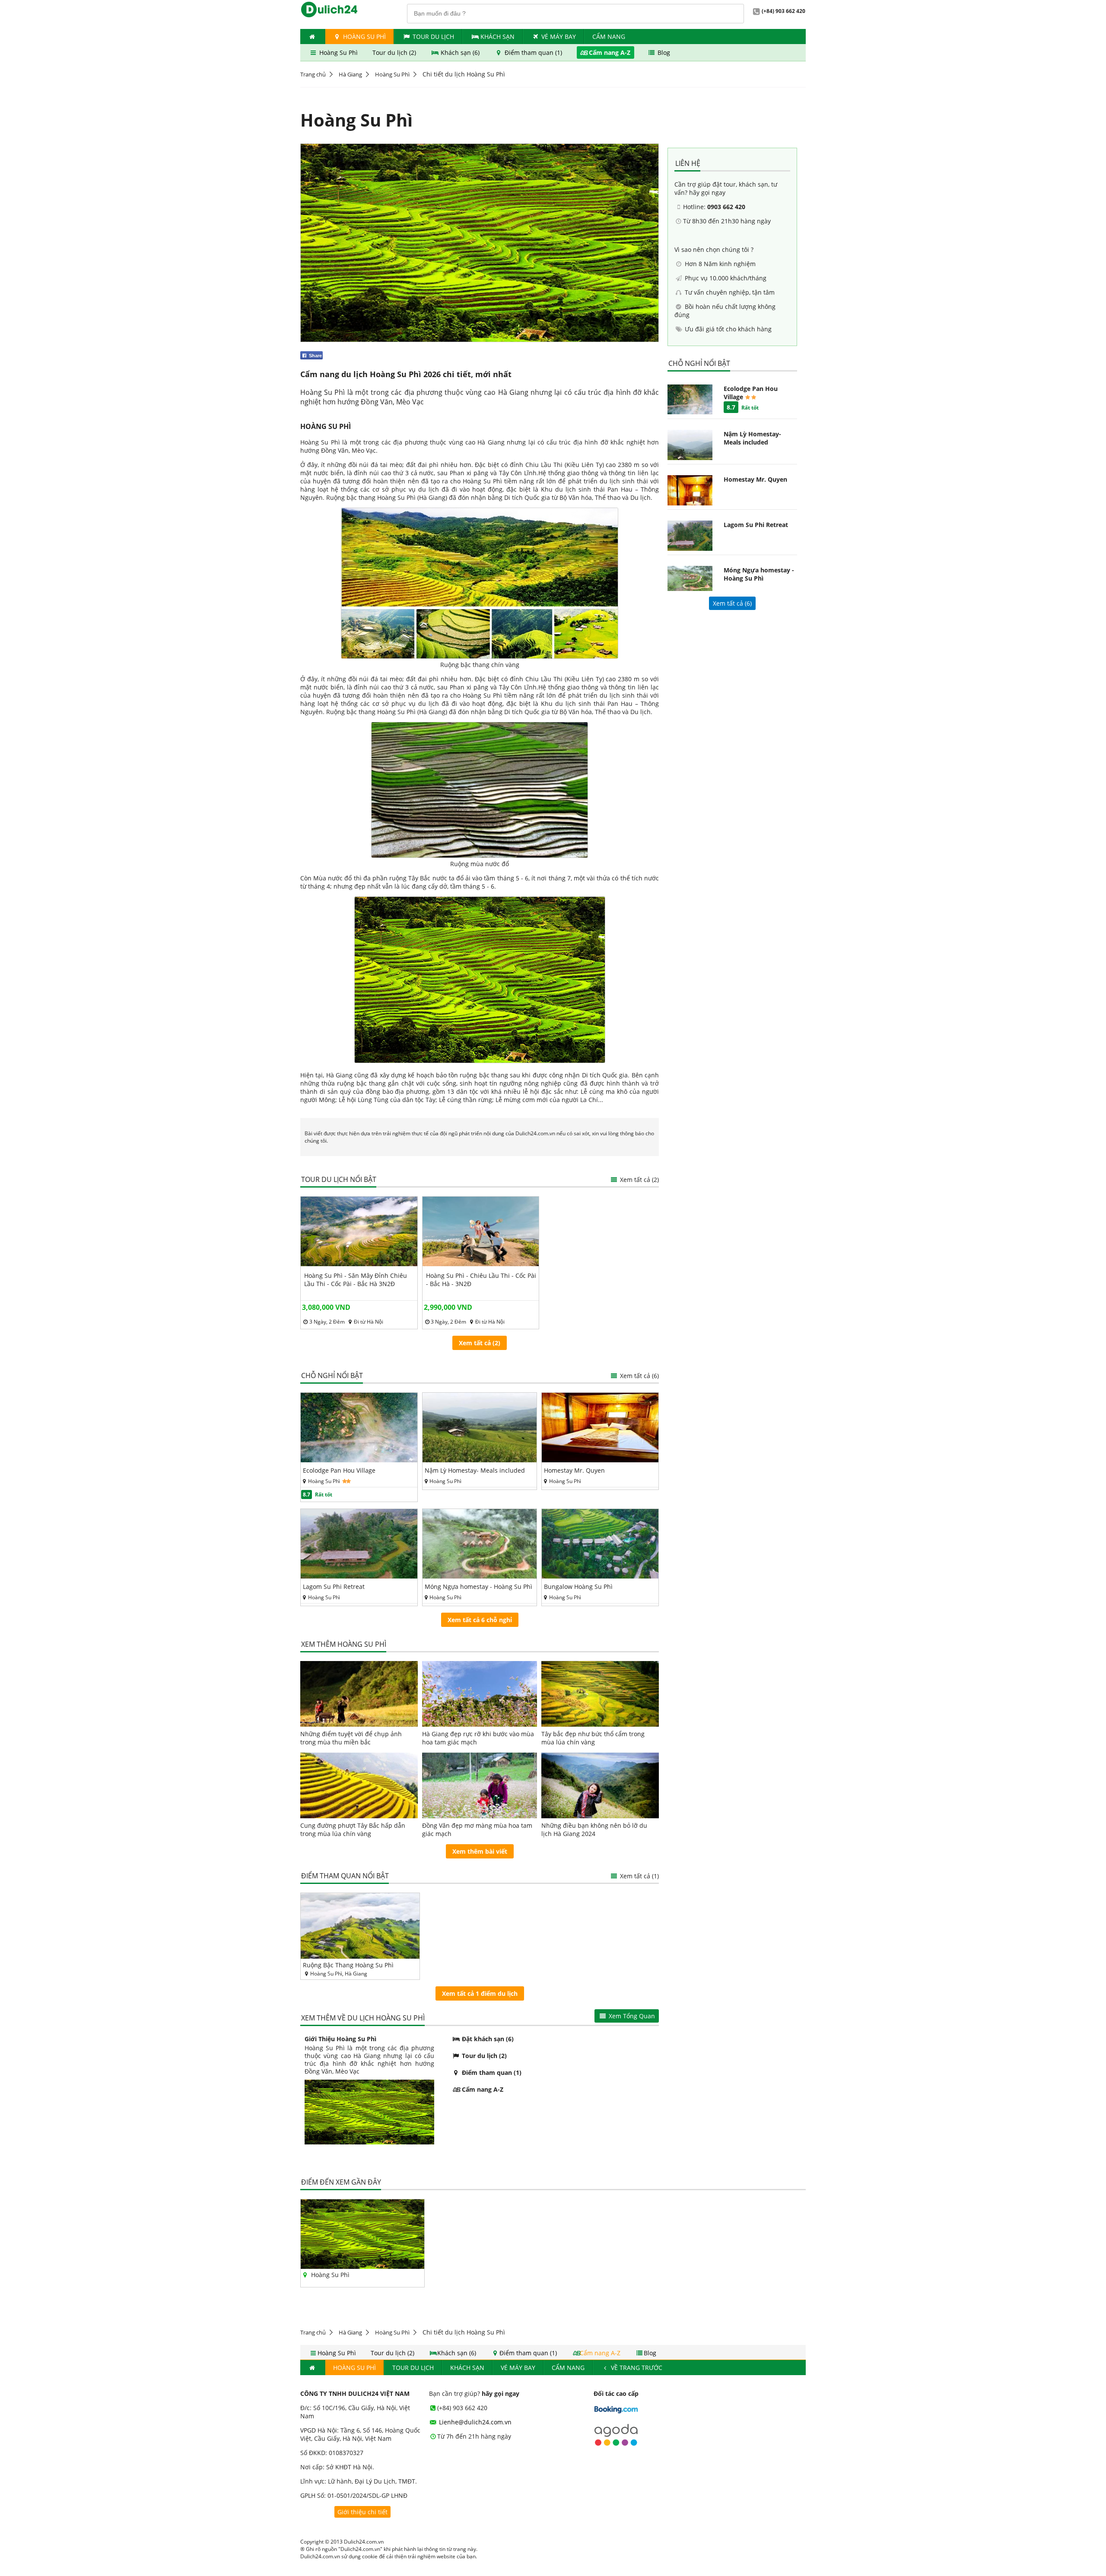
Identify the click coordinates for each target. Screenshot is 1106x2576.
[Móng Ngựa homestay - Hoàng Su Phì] (480, 1576)
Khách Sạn (497, 37)
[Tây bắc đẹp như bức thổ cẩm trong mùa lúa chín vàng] (600, 1694)
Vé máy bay (559, 37)
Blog (663, 52)
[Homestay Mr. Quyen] (600, 1460)
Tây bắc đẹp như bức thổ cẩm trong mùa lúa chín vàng (593, 1738)
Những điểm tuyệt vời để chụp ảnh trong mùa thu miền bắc (351, 1738)
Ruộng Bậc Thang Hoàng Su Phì (348, 1965)
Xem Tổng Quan (631, 2016)
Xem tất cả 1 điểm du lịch (480, 1993)
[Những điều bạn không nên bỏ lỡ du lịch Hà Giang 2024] (600, 1785)
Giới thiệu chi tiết (362, 2512)
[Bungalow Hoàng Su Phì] (600, 1576)
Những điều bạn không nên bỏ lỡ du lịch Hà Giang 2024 (594, 1830)
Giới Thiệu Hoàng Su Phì (340, 2039)
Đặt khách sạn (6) (487, 2039)
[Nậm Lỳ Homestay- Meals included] (480, 1460)
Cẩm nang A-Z (610, 52)
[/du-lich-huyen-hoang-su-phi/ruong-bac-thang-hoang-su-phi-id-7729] (360, 1926)
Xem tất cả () (732, 603)
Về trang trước (636, 2368)
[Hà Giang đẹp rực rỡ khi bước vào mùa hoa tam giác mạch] (480, 1694)
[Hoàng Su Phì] (362, 2266)
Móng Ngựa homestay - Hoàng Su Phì (478, 1587)
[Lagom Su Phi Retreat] (359, 1576)
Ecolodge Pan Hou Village (339, 1470)
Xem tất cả (639, 1376)
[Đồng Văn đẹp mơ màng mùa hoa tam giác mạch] (480, 1785)
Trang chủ (313, 74)
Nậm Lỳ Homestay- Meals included (475, 1470)
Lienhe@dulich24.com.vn (474, 2422)
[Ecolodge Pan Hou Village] (359, 1460)
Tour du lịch (433, 37)
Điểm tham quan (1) (533, 52)
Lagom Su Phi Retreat (334, 1587)
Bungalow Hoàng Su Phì (578, 1587)
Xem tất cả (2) (639, 1180)
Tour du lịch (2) (395, 52)
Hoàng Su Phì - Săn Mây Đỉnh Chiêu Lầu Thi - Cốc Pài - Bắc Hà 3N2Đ (356, 1280)
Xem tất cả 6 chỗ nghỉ (480, 1620)
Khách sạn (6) (460, 52)
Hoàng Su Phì (364, 37)
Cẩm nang (609, 37)
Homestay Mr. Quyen (574, 1470)
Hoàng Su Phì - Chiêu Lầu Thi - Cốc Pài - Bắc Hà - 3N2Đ (481, 1280)
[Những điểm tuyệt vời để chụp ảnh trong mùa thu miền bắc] (359, 1694)
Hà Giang (350, 74)
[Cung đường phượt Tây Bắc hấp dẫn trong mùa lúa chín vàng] (359, 1785)
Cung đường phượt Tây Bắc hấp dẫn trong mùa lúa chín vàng (353, 1830)
